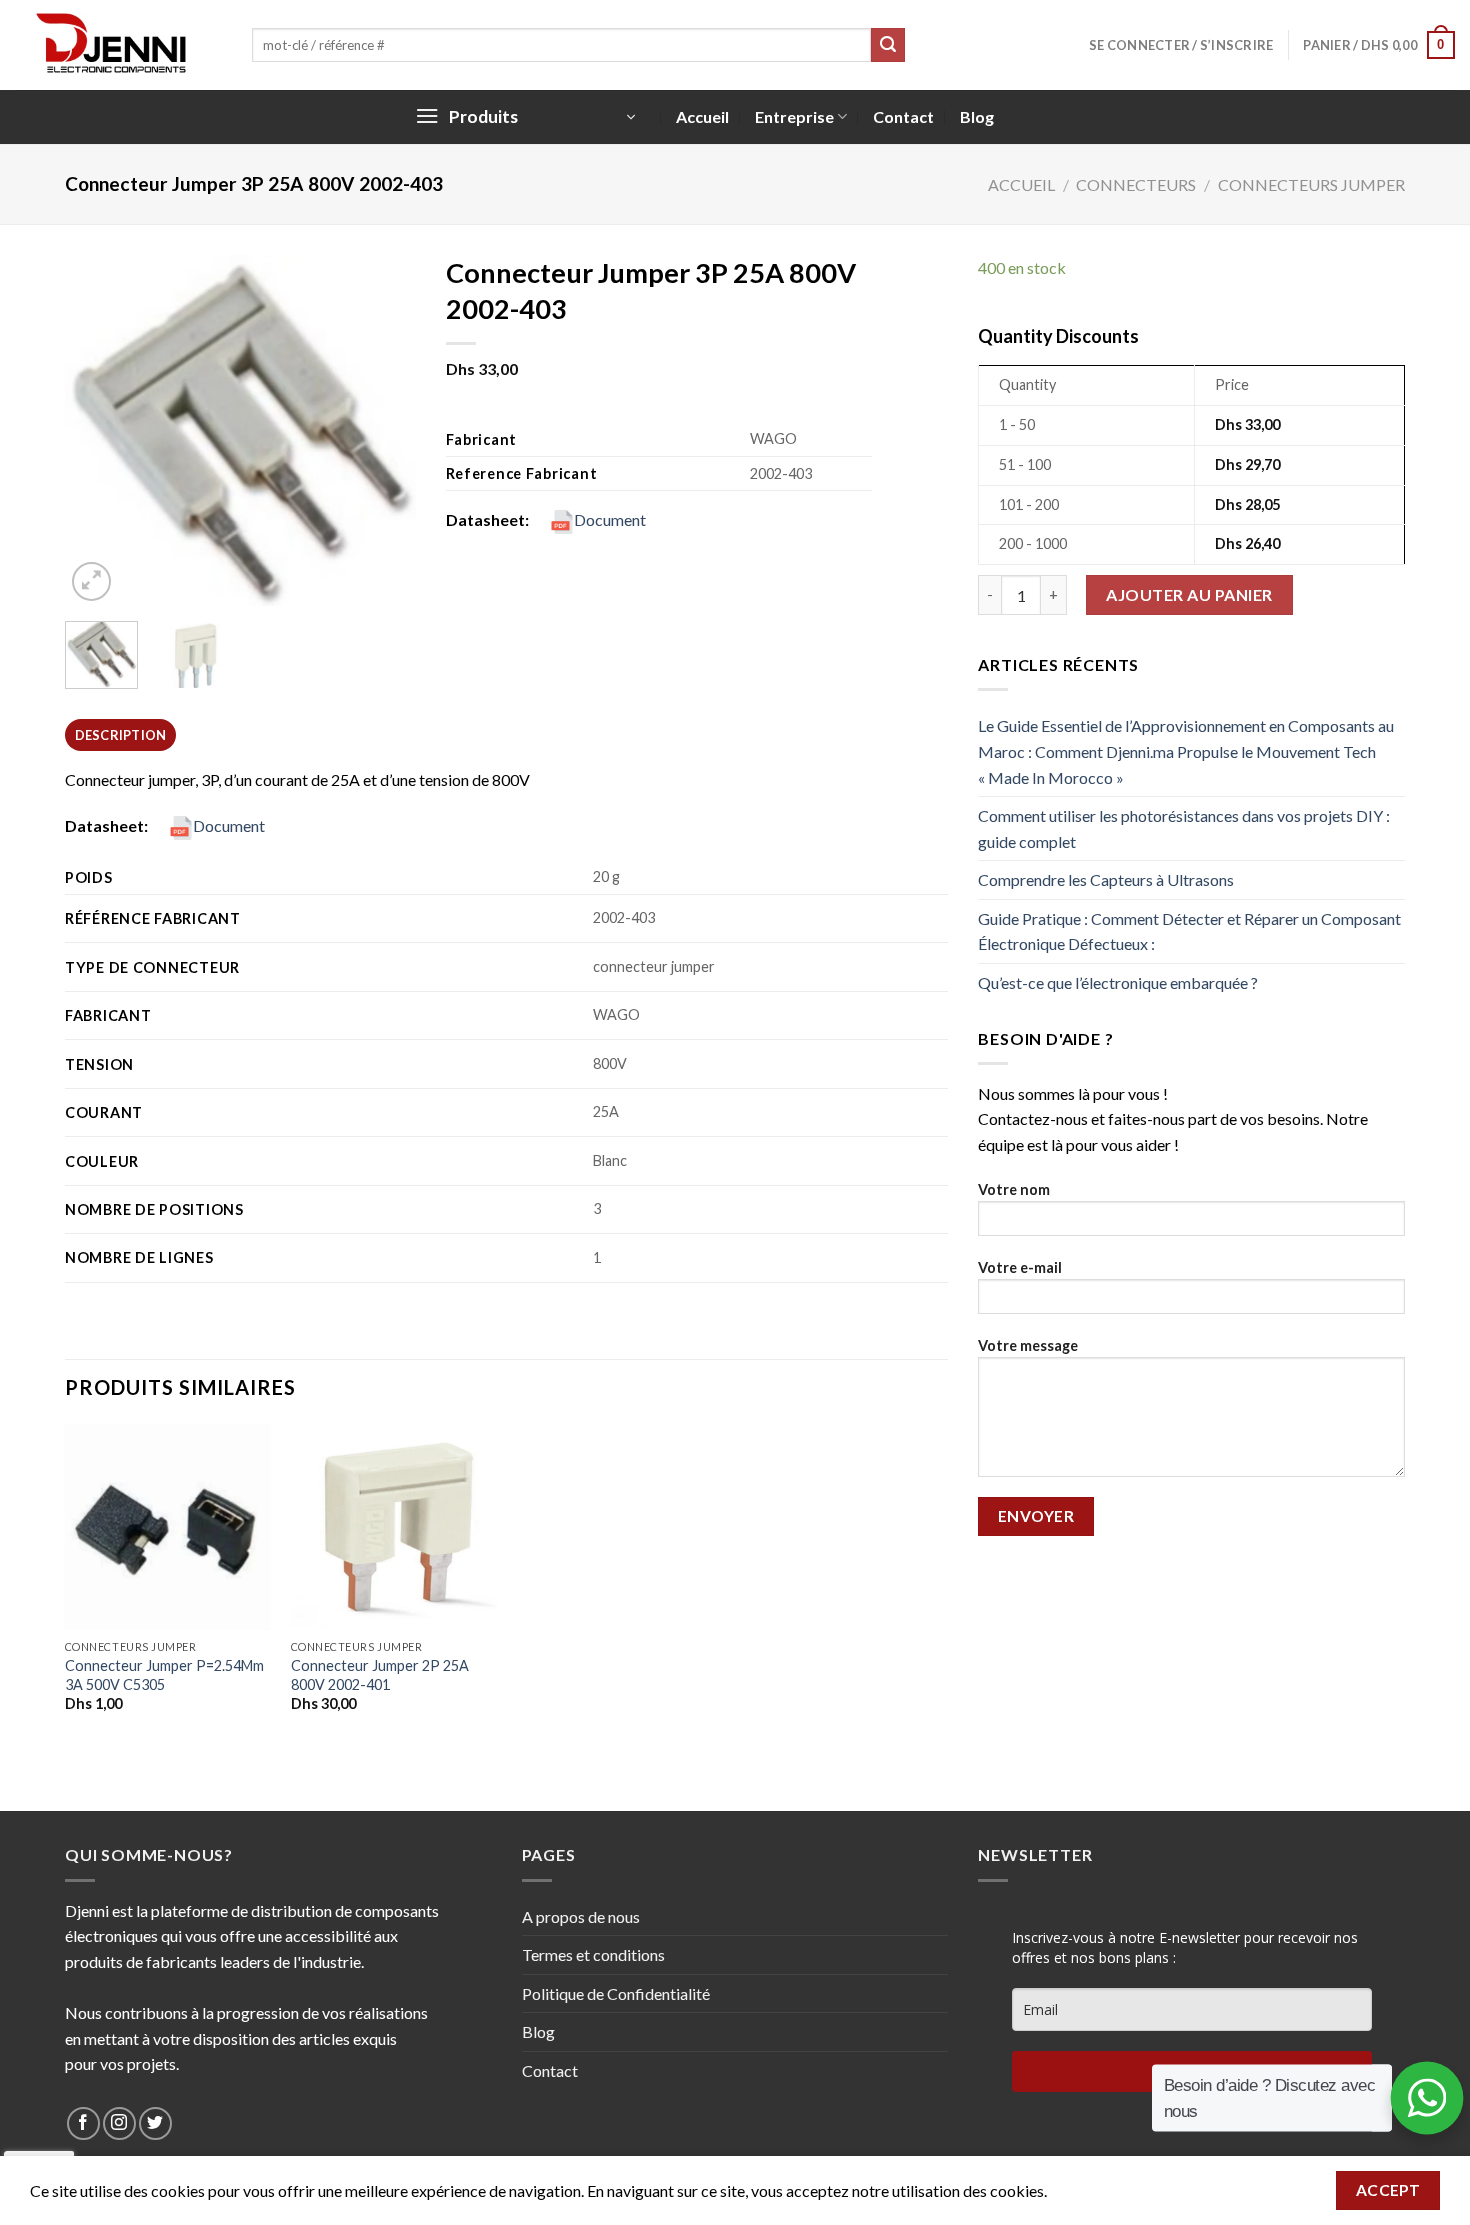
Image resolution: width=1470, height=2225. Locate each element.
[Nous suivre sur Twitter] (155, 2123)
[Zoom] (91, 581)
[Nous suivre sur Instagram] (119, 2123)
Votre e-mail (1020, 1267)
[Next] (383, 430)
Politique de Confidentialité (616, 1993)
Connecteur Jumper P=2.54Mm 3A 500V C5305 (164, 1675)
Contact (903, 116)
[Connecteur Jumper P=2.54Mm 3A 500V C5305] (168, 1527)
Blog (977, 116)
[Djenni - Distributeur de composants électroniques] (118, 45)
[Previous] (97, 430)
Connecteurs (1136, 184)
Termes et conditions (593, 1954)
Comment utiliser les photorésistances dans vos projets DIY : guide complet (1184, 828)
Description (121, 735)
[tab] (120, 735)
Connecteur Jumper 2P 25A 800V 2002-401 (380, 1675)
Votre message (1028, 1345)
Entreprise (794, 116)
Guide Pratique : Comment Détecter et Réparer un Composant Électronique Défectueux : (1189, 931)
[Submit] (888, 45)
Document (610, 519)
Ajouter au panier (1189, 594)
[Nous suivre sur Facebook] (83, 2123)
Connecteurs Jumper (1311, 184)
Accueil (702, 116)
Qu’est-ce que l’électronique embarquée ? (1118, 982)
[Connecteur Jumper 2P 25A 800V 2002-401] (394, 1527)
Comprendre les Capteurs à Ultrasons (1106, 879)
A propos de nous (581, 1916)
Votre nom (1014, 1189)
